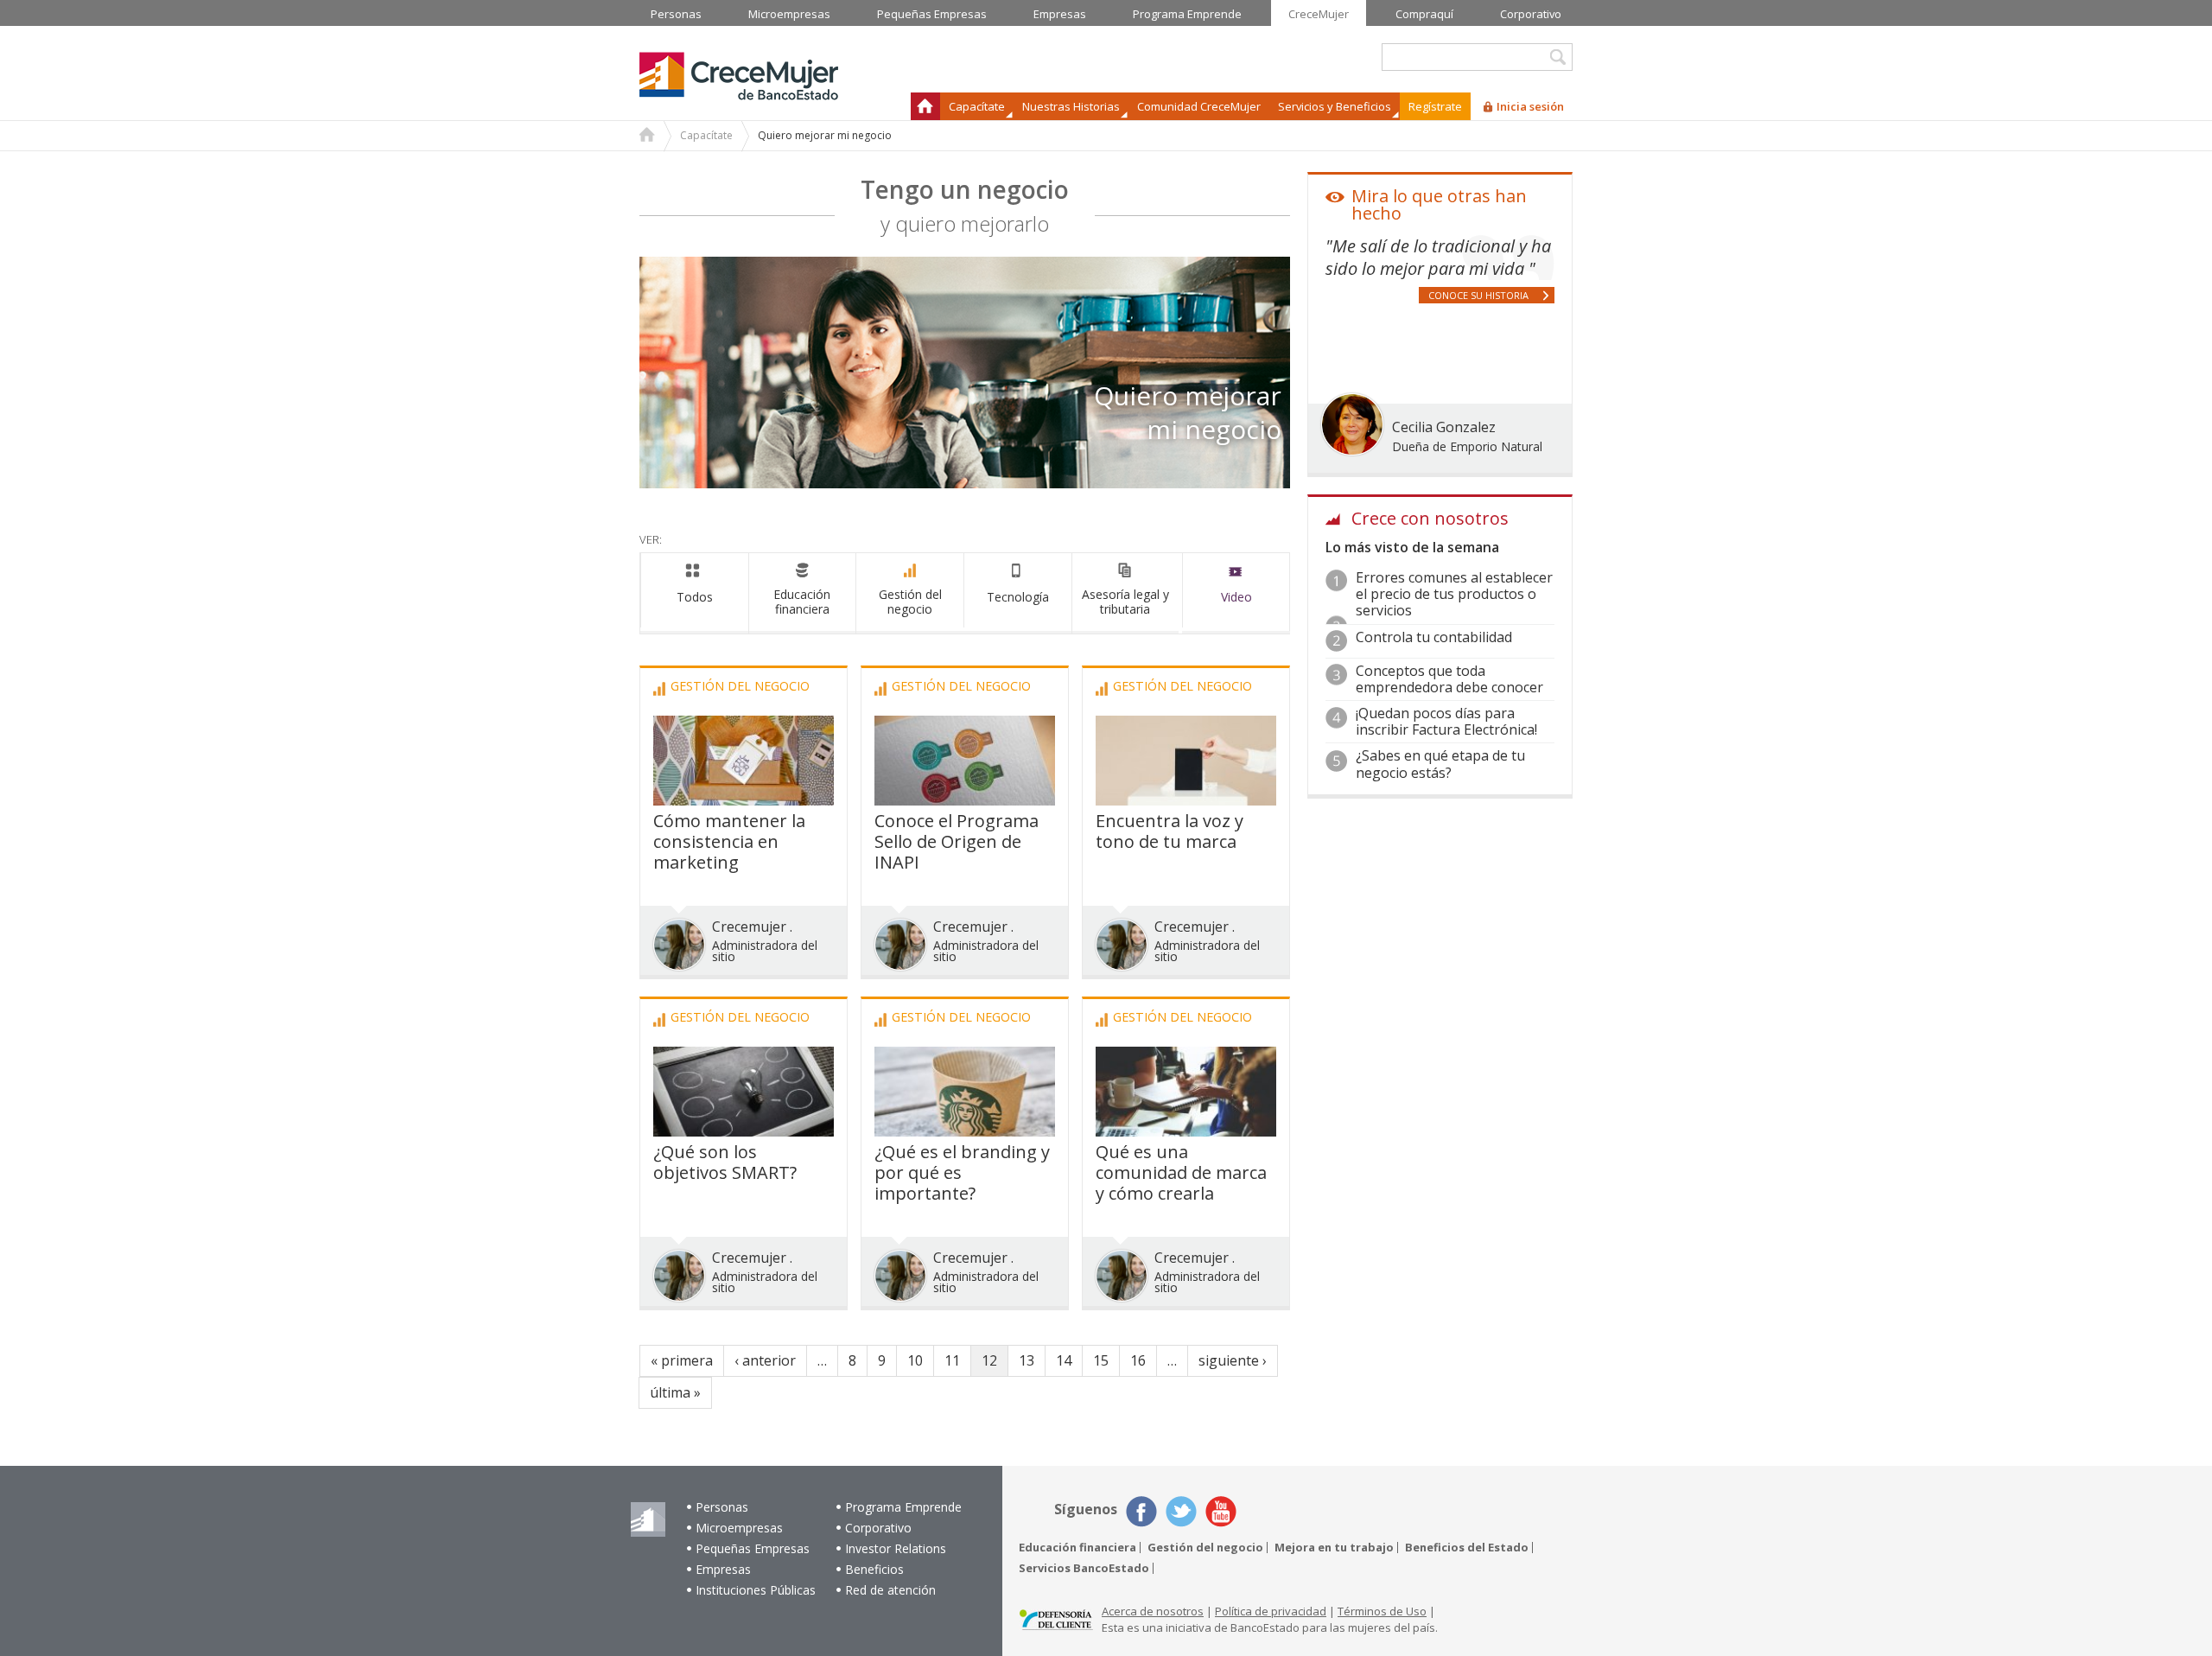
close (1290, 579)
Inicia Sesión (1167, 1095)
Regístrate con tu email (1106, 944)
